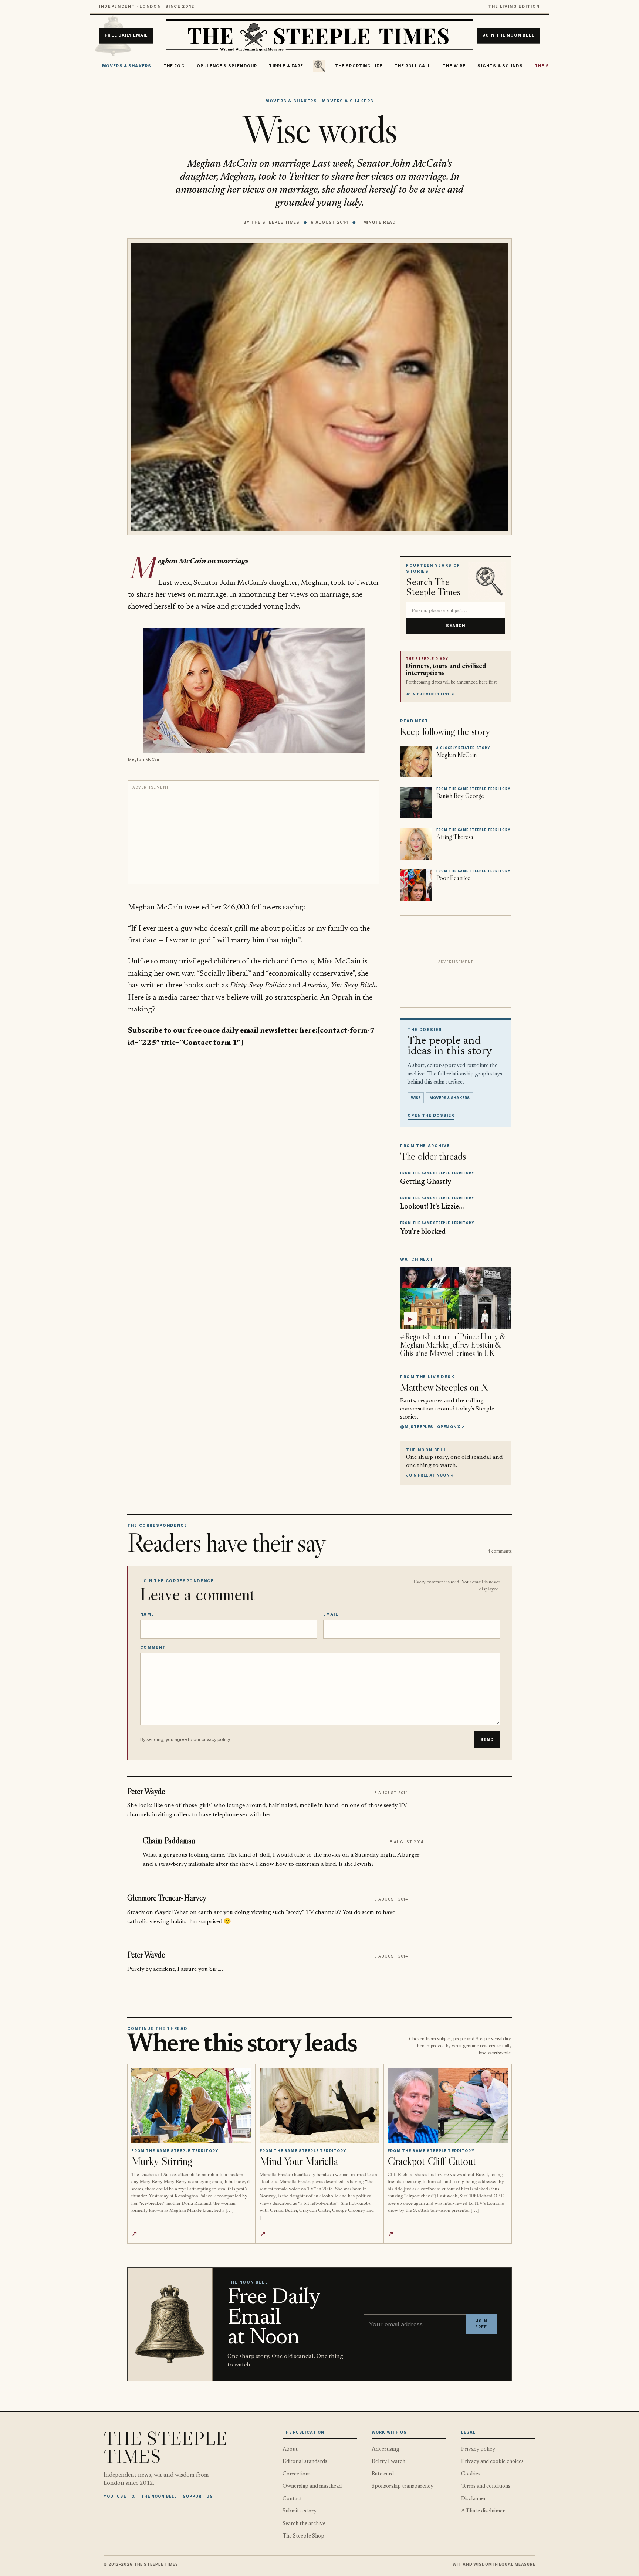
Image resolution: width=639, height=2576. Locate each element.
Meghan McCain (155, 908)
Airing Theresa (455, 837)
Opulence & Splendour (227, 66)
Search (456, 626)
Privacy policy (478, 2449)
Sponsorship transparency (403, 2486)
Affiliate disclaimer (483, 2511)
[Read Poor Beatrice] (416, 885)
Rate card (383, 2474)
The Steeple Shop (303, 2536)
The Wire (454, 66)
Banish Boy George (460, 796)
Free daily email (126, 36)
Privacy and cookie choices (492, 2462)
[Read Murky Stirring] (191, 2106)
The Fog (174, 66)
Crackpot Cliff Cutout (432, 2161)
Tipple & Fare (286, 66)
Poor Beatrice (453, 878)
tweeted (197, 908)
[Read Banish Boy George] (416, 803)
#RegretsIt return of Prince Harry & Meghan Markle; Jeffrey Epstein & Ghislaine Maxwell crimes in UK (453, 1345)
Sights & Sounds (500, 66)
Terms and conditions (486, 2486)
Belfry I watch (388, 2462)
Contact (292, 2499)
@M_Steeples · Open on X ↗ (432, 1427)
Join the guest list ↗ (430, 694)
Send (487, 1740)
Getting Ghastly (426, 1182)
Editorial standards (305, 2462)
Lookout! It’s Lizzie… (432, 1207)
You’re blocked (423, 1232)
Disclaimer (474, 2499)
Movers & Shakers (127, 66)
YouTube (115, 2496)
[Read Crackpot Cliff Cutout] (448, 2106)
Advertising (386, 2449)
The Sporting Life (359, 66)
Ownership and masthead (312, 2486)
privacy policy (216, 1739)
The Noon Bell (159, 2496)
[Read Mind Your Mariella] (320, 2106)
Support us (198, 2496)
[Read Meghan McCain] (416, 762)
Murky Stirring (162, 2161)
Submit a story (300, 2511)
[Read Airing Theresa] (416, 844)
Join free (481, 2324)
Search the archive (304, 2524)
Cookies (471, 2474)
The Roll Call (413, 66)
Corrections (297, 2474)
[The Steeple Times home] (319, 36)
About (290, 2449)
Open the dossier (431, 1116)
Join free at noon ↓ (430, 1475)
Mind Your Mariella (299, 2161)
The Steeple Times (275, 222)
